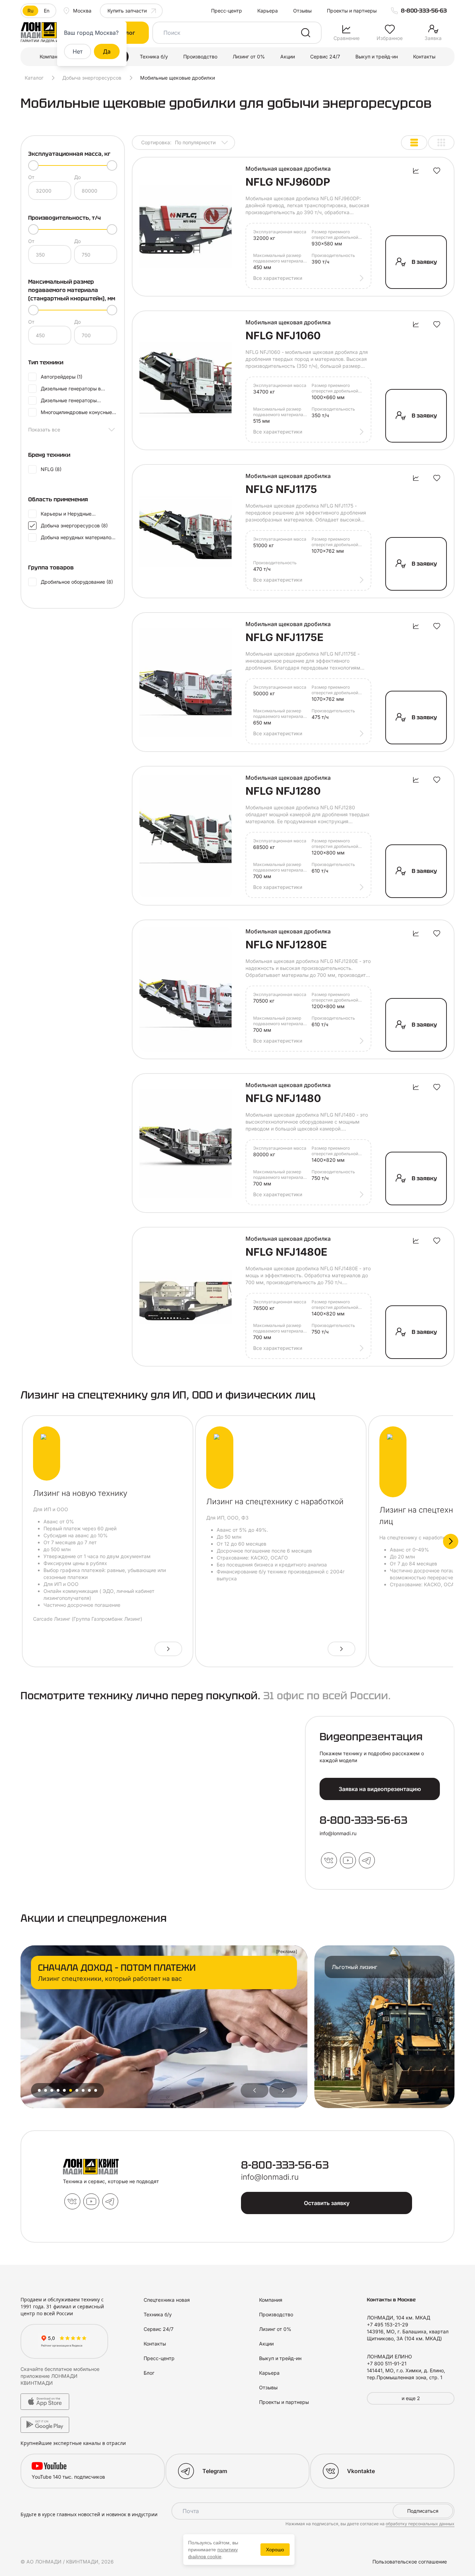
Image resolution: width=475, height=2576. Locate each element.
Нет (78, 51)
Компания (51, 56)
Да (107, 51)
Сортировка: (178, 142)
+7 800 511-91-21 (387, 2363)
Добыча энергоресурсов (92, 78)
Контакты (424, 56)
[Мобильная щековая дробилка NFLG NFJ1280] (186, 836)
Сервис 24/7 (325, 56)
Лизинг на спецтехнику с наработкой (275, 1501)
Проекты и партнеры (352, 11)
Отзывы (302, 11)
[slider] (33, 165)
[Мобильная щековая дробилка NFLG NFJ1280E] (186, 989)
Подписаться (423, 2511)
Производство (200, 56)
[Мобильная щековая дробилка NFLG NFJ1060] (186, 380)
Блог (149, 2373)
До (77, 177)
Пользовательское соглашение (410, 2562)
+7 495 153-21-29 (388, 2324)
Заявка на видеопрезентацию (380, 1789)
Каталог (34, 78)
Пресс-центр (227, 11)
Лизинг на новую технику (80, 1493)
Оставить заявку (327, 2203)
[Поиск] (306, 33)
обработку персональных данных (420, 2524)
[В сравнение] (416, 171)
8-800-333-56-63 (424, 11)
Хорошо (275, 2550)
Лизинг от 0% (249, 56)
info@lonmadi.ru (338, 1833)
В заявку (424, 262)
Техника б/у (154, 56)
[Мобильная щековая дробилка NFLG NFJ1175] (186, 531)
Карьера (268, 11)
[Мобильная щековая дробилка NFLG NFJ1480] (186, 1143)
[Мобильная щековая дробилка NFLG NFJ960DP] (186, 227)
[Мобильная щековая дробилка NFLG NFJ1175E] (186, 682)
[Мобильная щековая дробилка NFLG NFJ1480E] (186, 1297)
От (31, 177)
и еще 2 (411, 2398)
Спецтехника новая (167, 2300)
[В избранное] (437, 171)
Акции (288, 56)
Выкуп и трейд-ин (377, 56)
